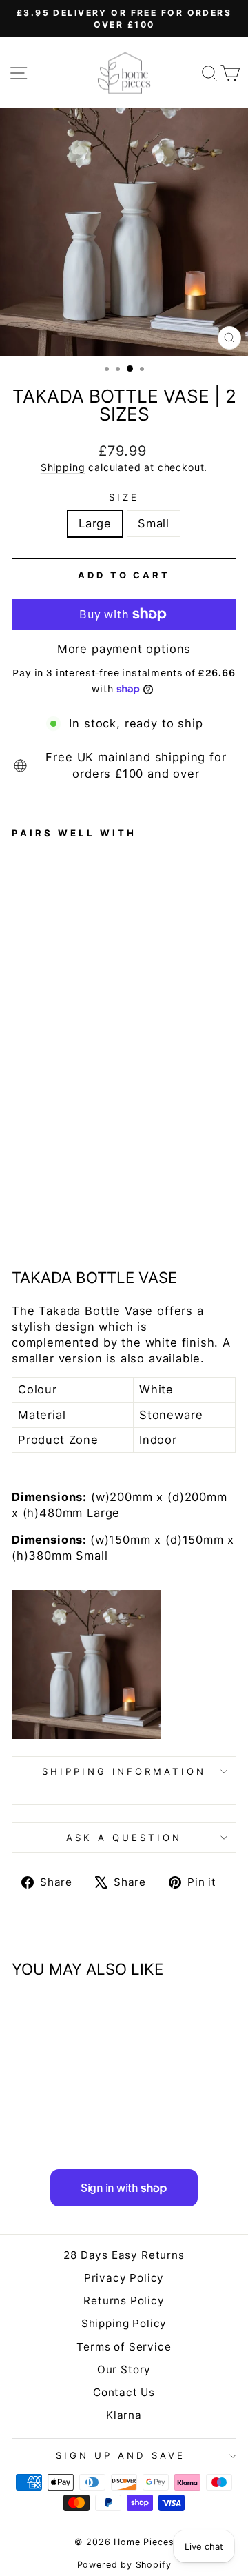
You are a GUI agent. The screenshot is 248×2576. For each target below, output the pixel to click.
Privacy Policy (124, 2278)
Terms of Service (124, 2347)
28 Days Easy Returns (124, 2255)
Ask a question (124, 1838)
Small (154, 523)
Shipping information (124, 1771)
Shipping (63, 467)
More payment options (124, 649)
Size (124, 497)
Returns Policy (124, 2301)
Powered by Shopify (124, 2565)
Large (95, 523)
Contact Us (124, 2392)
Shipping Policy (124, 2323)
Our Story (124, 2369)
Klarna (124, 2415)
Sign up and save (121, 2455)
